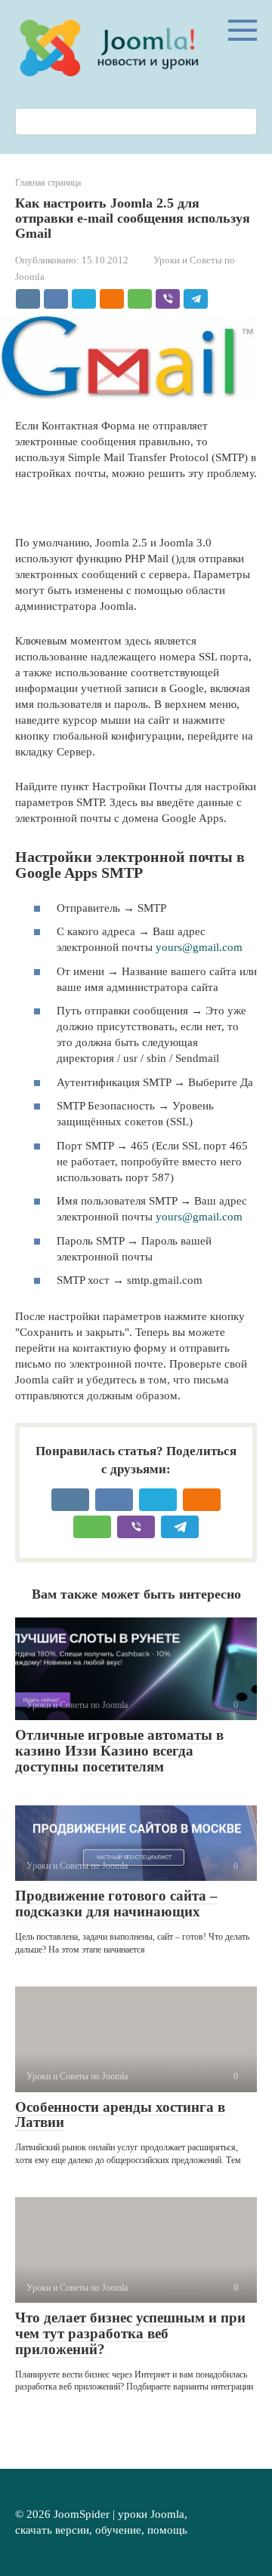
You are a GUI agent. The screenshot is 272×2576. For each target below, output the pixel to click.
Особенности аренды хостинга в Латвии (120, 2115)
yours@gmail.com (199, 947)
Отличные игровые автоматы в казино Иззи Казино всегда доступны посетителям (119, 1751)
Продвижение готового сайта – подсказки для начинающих (116, 1904)
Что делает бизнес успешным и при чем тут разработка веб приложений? (130, 2333)
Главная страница (48, 183)
